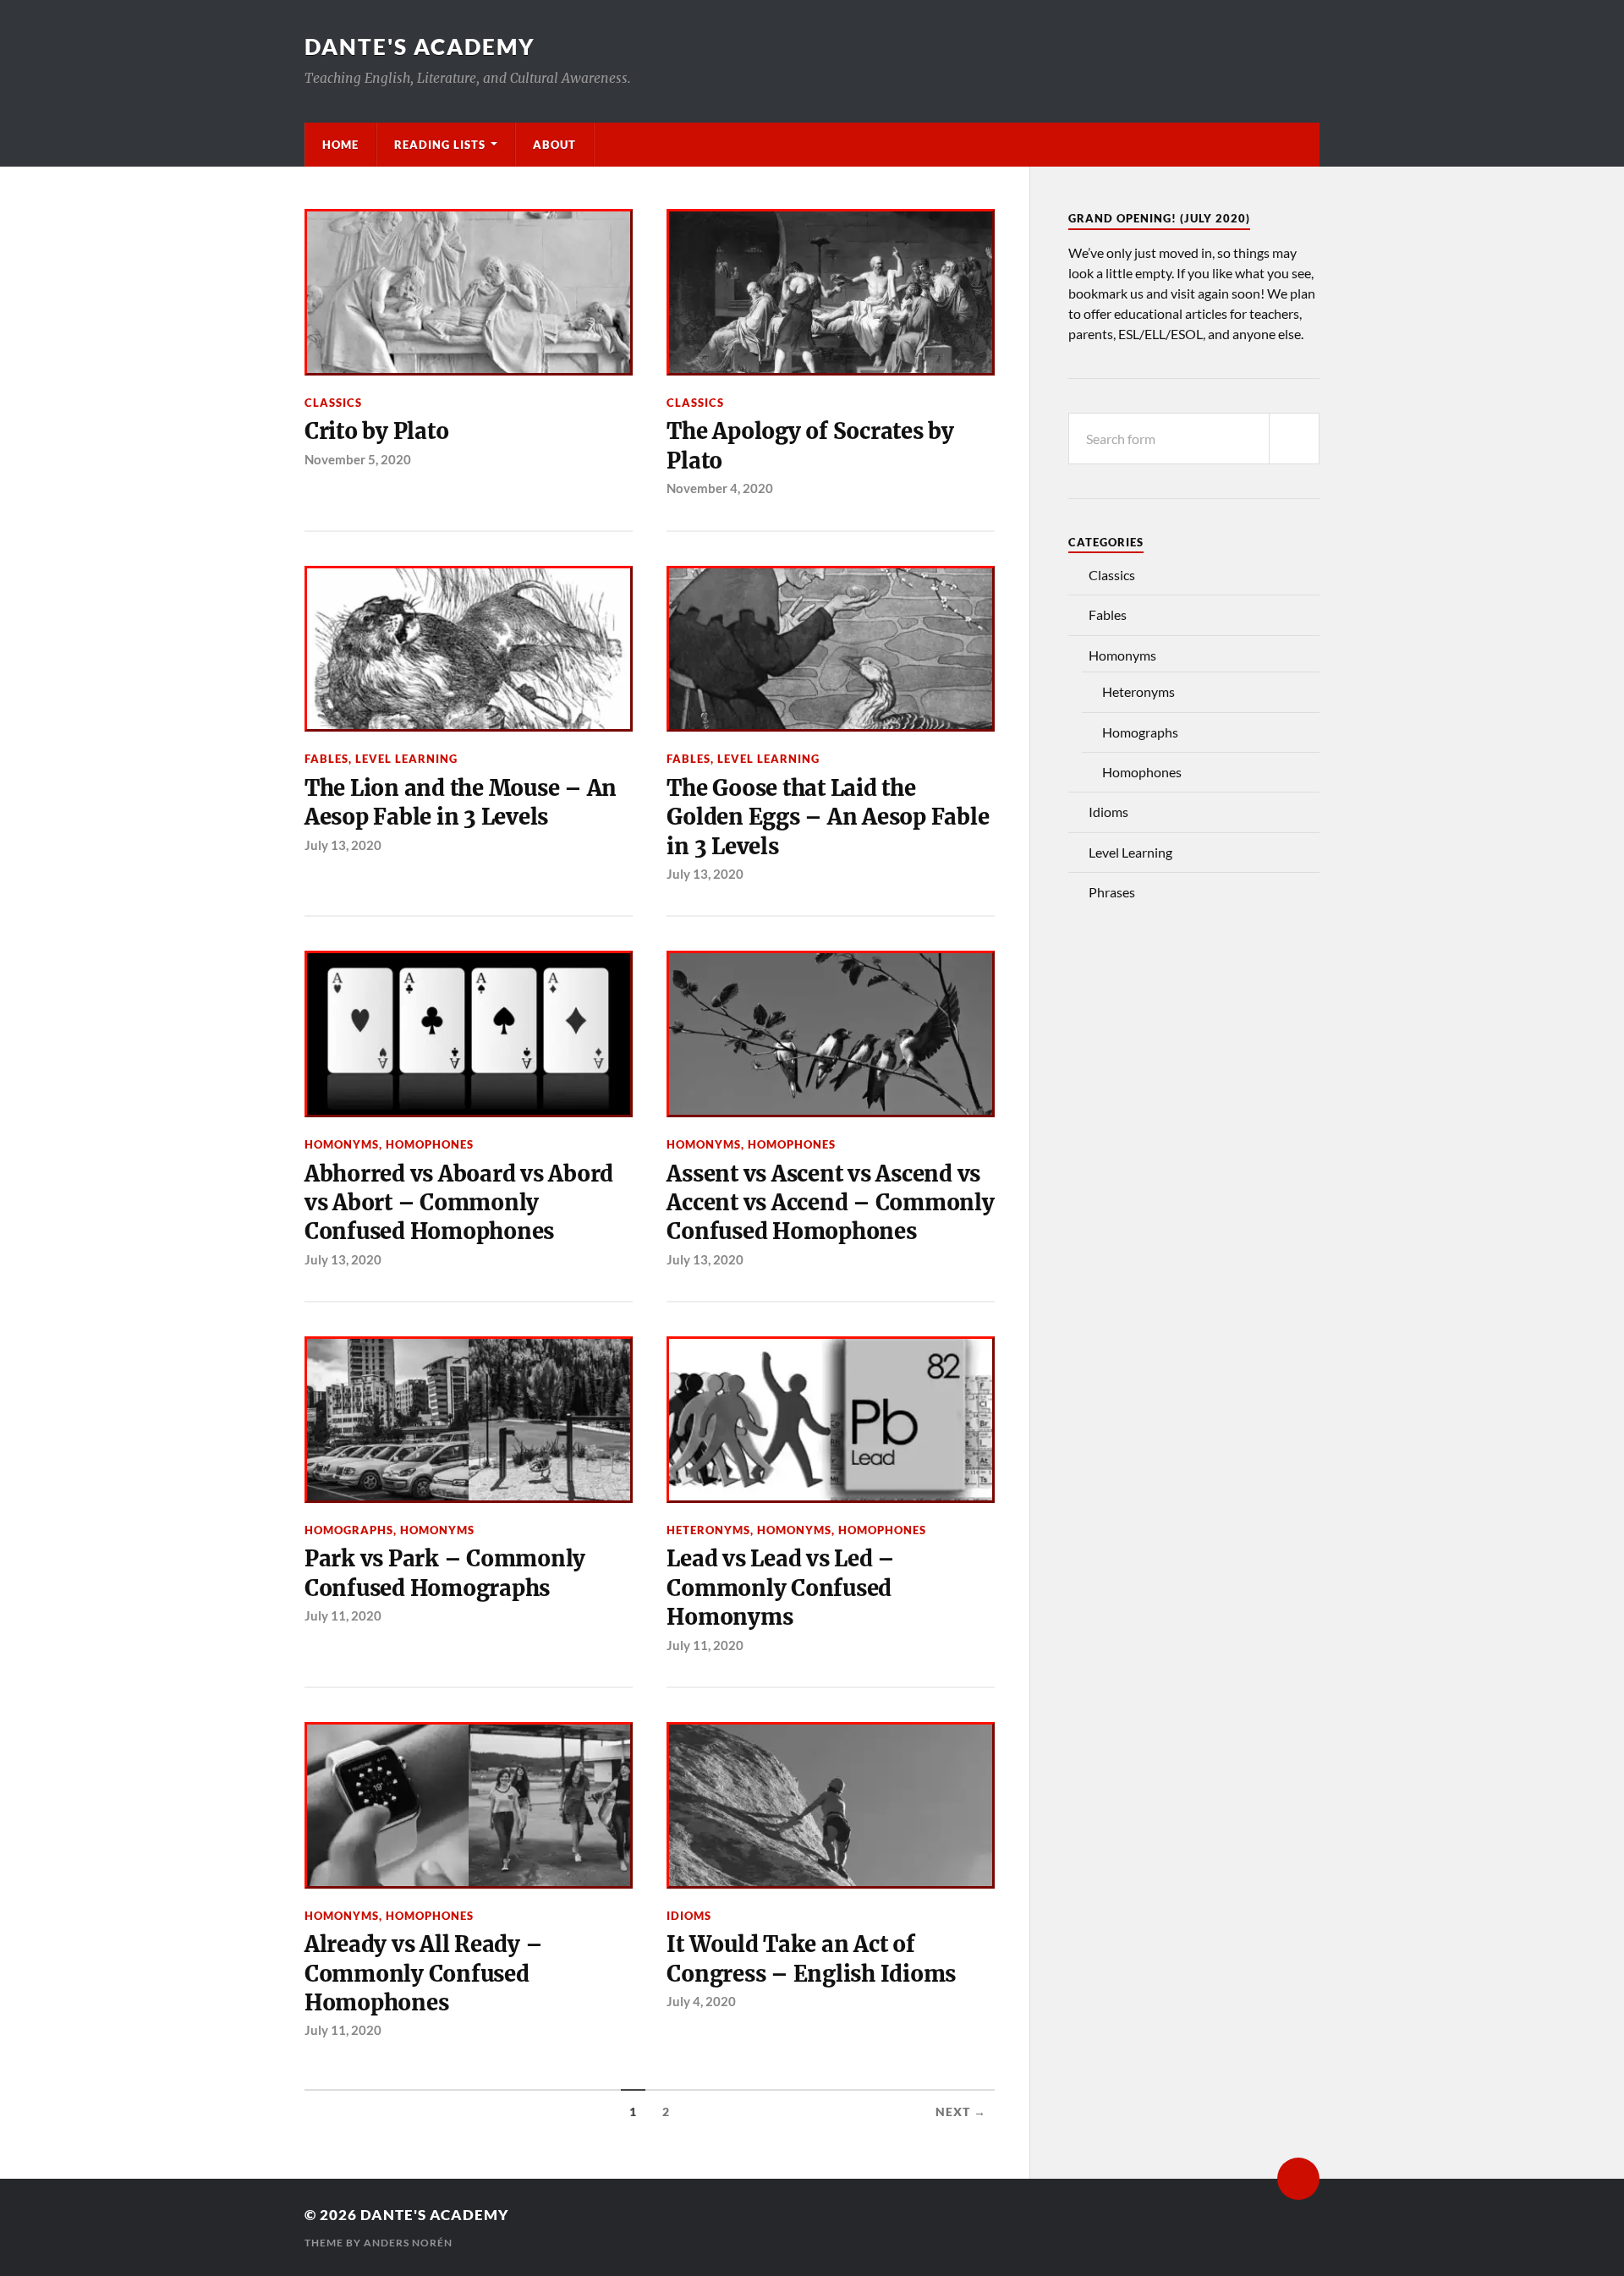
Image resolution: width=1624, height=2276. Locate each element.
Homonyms (342, 1144)
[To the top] (1298, 2179)
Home (340, 145)
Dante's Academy (420, 47)
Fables (326, 759)
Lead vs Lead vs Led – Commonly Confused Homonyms (781, 1588)
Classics (333, 403)
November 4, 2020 (720, 488)
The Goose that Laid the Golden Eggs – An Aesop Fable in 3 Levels (828, 817)
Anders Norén (408, 2243)
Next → (961, 2112)
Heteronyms (708, 1530)
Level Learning (406, 759)
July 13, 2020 (343, 845)
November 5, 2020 (358, 459)
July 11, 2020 (343, 1615)
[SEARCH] (1294, 439)
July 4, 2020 (701, 2001)
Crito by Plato (376, 431)
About (554, 145)
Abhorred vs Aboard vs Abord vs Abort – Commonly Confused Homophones (459, 1203)
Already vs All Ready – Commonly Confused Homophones (423, 1974)
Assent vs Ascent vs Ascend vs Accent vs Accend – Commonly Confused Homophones (830, 1203)
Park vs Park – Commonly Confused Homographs (445, 1573)
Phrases (1112, 892)
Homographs (349, 1530)
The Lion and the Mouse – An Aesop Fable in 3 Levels (461, 803)
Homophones (430, 1144)
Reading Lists (440, 145)
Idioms (689, 1916)
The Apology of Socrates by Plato (810, 446)
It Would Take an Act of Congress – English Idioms (811, 1959)
